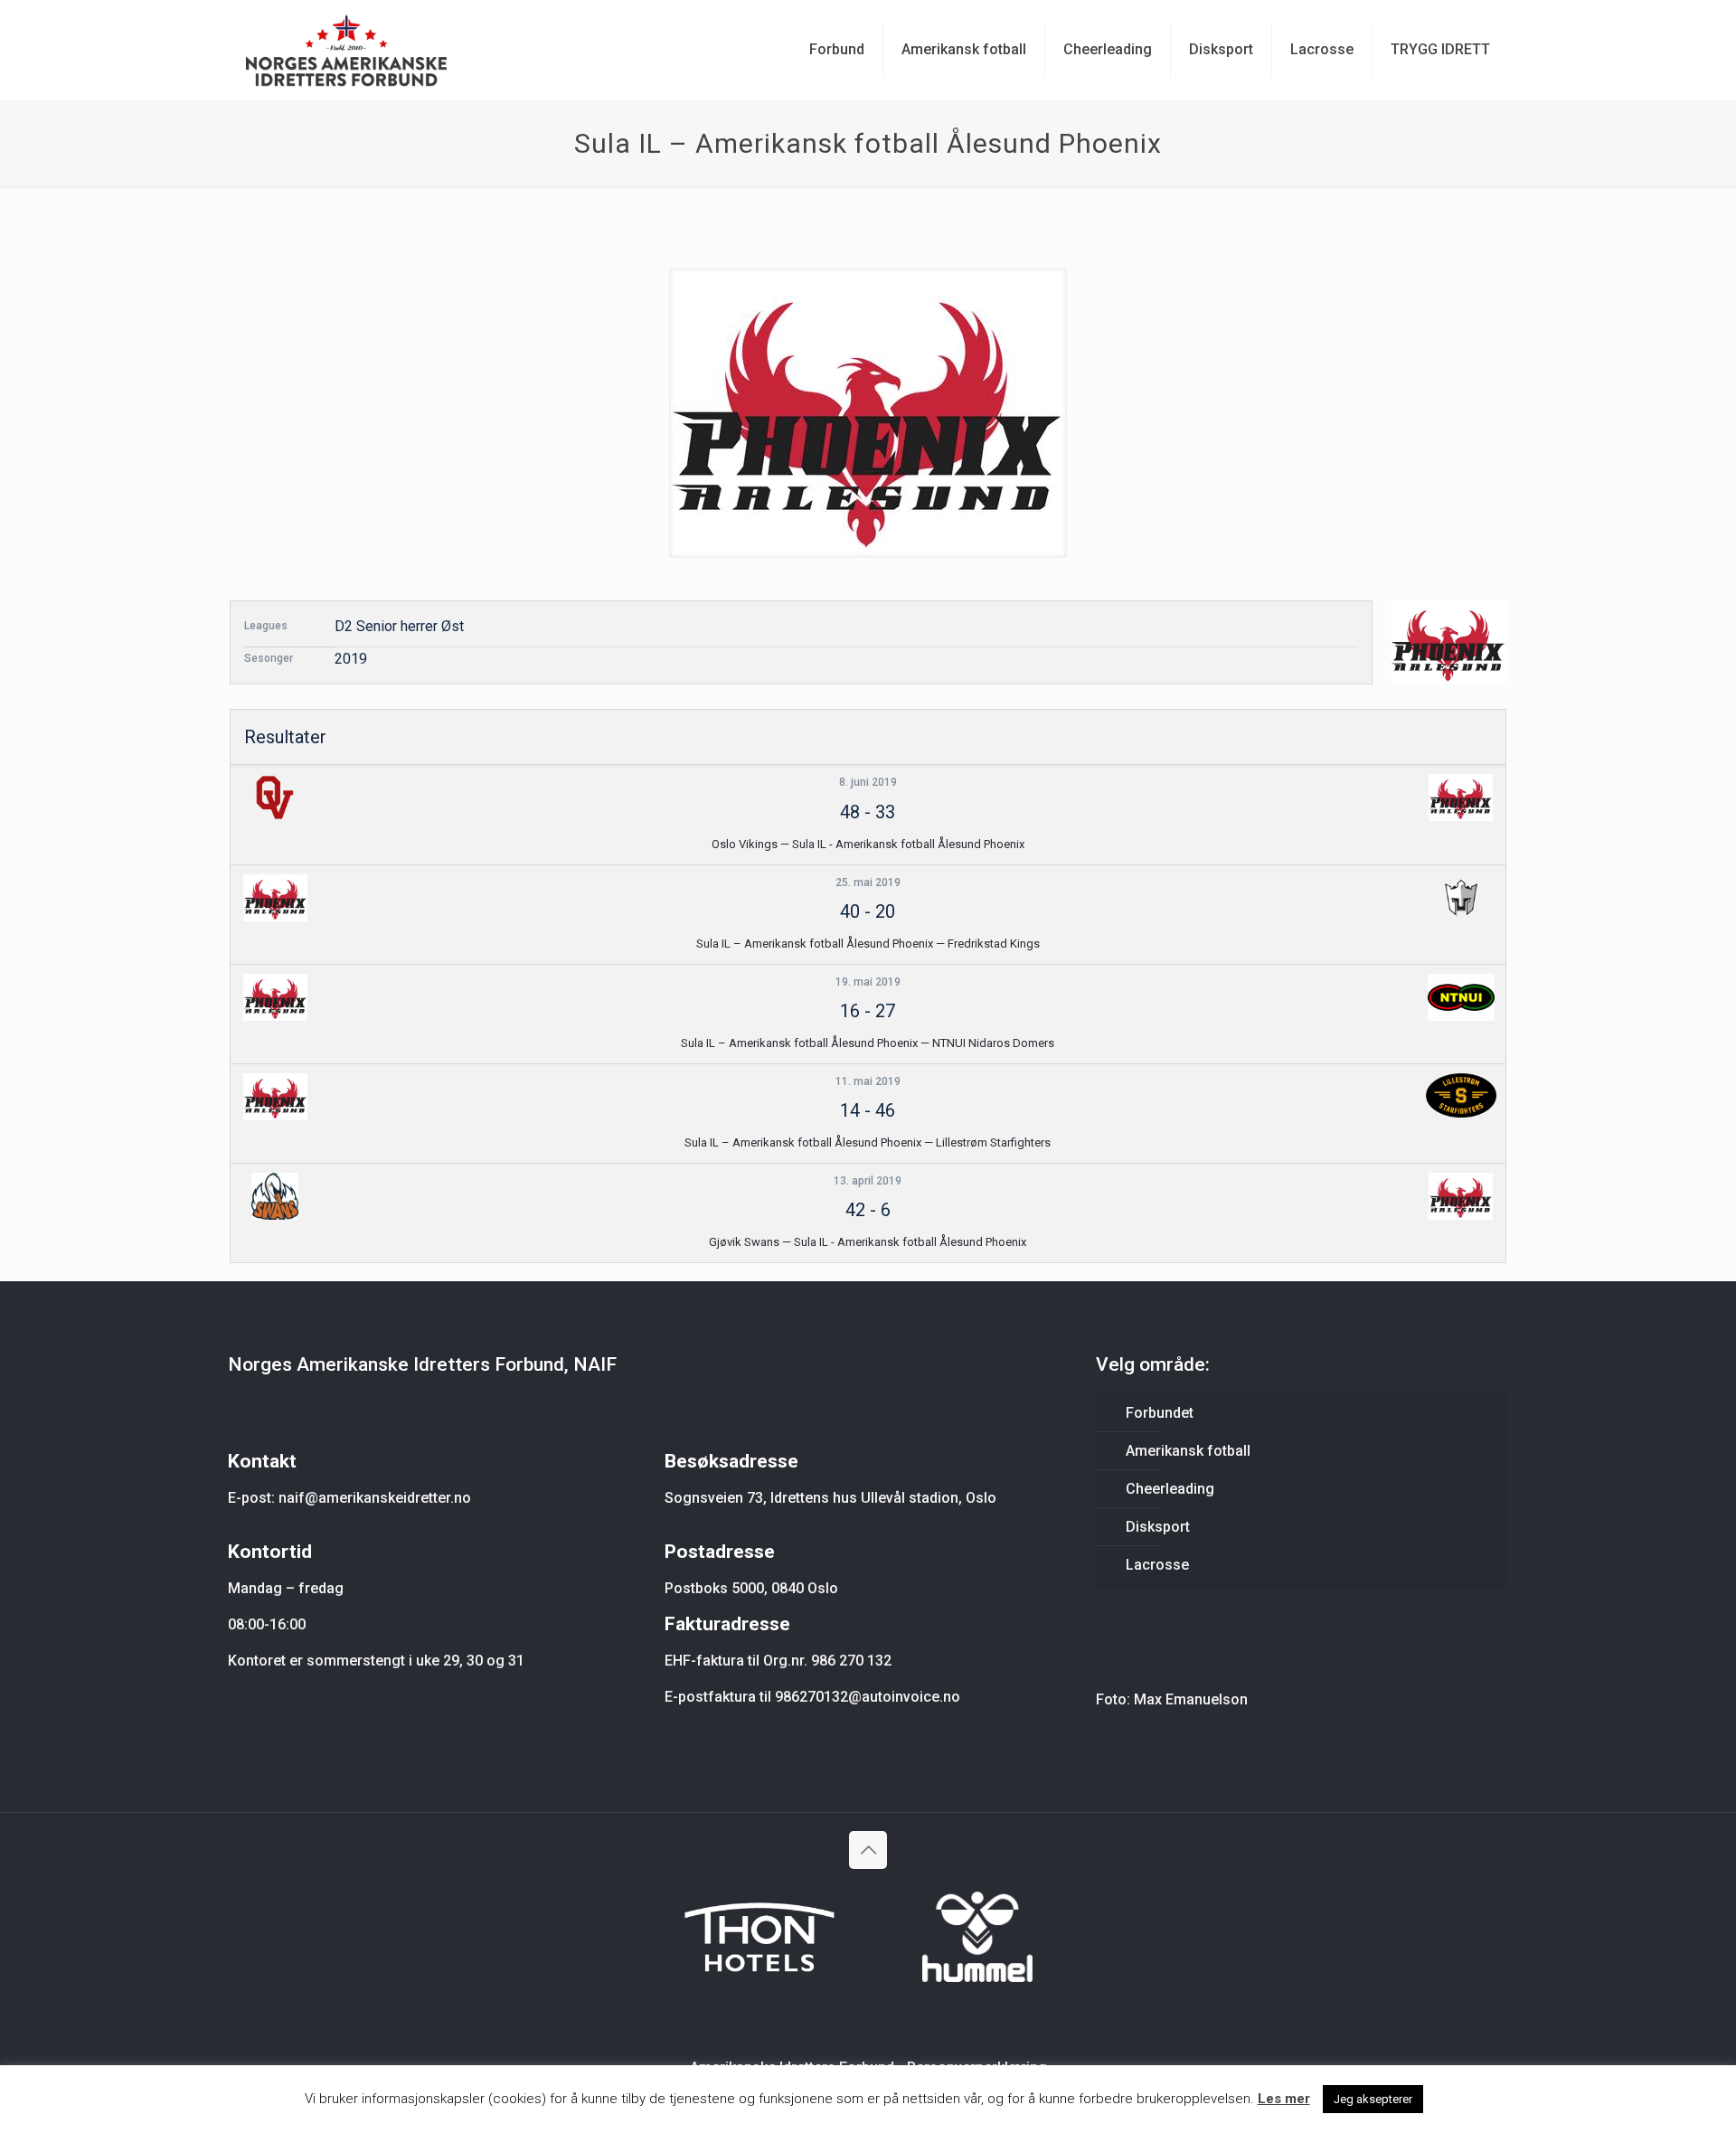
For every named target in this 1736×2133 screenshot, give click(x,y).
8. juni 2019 (868, 782)
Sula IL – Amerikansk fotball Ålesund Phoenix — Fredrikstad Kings (868, 944)
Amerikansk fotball (1188, 1451)
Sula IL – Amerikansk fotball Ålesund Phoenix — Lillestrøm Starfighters (868, 1142)
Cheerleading (1170, 1489)
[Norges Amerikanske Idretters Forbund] (346, 50)
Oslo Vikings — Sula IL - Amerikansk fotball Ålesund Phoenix (868, 844)
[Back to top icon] (868, 1850)
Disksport (1158, 1527)
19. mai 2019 (868, 982)
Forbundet (1160, 1413)
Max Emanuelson (1191, 1699)
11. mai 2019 (868, 1081)
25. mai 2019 (868, 882)
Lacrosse (1157, 1565)
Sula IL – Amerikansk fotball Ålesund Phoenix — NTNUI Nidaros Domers (868, 1043)
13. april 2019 (868, 1181)
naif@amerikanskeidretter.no (375, 1498)
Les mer (1284, 2099)
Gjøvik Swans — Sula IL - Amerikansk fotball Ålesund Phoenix (868, 1242)
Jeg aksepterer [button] (1373, 2099)
